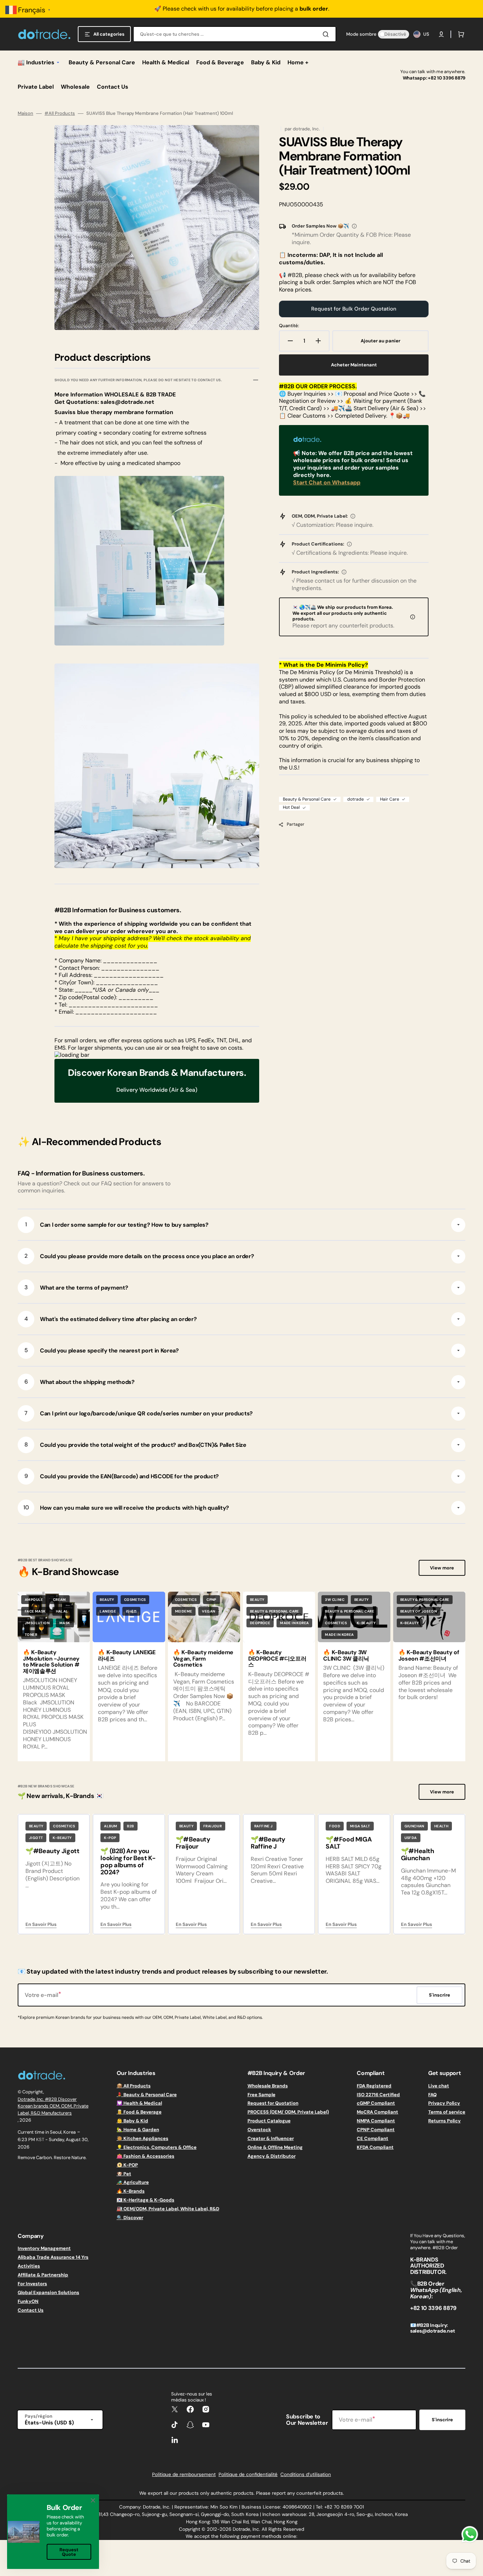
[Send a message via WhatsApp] (470, 2534)
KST (40, 2139)
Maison (25, 113)
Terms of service (447, 2112)
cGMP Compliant (376, 2103)
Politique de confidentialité (248, 2474)
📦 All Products (134, 2086)
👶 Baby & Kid (132, 2121)
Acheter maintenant (354, 365)
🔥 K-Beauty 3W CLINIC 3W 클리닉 (346, 1655)
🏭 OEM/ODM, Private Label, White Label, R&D (168, 2209)
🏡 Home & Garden (138, 2130)
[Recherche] (327, 34)
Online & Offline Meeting (275, 2147)
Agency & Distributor (272, 2156)
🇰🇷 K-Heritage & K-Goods (146, 2200)
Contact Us (31, 2310)
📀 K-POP (127, 2165)
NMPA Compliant (376, 2121)
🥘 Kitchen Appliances (142, 2138)
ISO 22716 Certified (378, 2095)
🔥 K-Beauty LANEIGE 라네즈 (127, 1655)
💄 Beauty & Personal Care (147, 2095)
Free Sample (261, 2095)
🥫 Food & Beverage (139, 2112)
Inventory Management (44, 2248)
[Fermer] (93, 2500)
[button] (441, 34)
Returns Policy (444, 2121)
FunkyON (28, 2301)
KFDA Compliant (375, 2147)
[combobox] (235, 34)
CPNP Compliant (376, 2130)
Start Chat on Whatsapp (327, 482)
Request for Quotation (273, 2103)
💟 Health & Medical (139, 2103)
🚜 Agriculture (133, 2182)
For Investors (32, 2284)
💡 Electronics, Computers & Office (157, 2147)
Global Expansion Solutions (48, 2292)
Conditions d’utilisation (306, 2474)
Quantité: (289, 326)
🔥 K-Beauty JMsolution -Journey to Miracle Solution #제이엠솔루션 (51, 1662)
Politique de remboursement (184, 2474)
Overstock (259, 2130)
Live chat (439, 2086)
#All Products (60, 113)
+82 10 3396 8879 (447, 78)
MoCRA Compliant (377, 2112)
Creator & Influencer (271, 2138)
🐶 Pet (124, 2174)
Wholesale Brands (268, 2086)
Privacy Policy (444, 2103)
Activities (29, 2266)
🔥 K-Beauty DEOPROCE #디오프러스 (277, 1658)
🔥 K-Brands (131, 2191)
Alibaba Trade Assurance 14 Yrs (53, 2257)
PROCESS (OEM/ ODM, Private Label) (288, 2112)
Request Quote (69, 2552)
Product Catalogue (269, 2121)
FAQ (432, 2095)
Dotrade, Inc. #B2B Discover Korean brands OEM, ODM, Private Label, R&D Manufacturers (53, 2106)
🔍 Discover (130, 2218)
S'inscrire (442, 2420)
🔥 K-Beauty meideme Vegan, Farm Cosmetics (203, 1658)
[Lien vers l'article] (54, 1676)
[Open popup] (354, 226)
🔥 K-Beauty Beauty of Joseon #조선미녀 (429, 1655)
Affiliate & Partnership (43, 2275)
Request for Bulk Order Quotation (354, 309)
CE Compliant (373, 2138)
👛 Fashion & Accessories (146, 2156)
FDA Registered (374, 2086)
